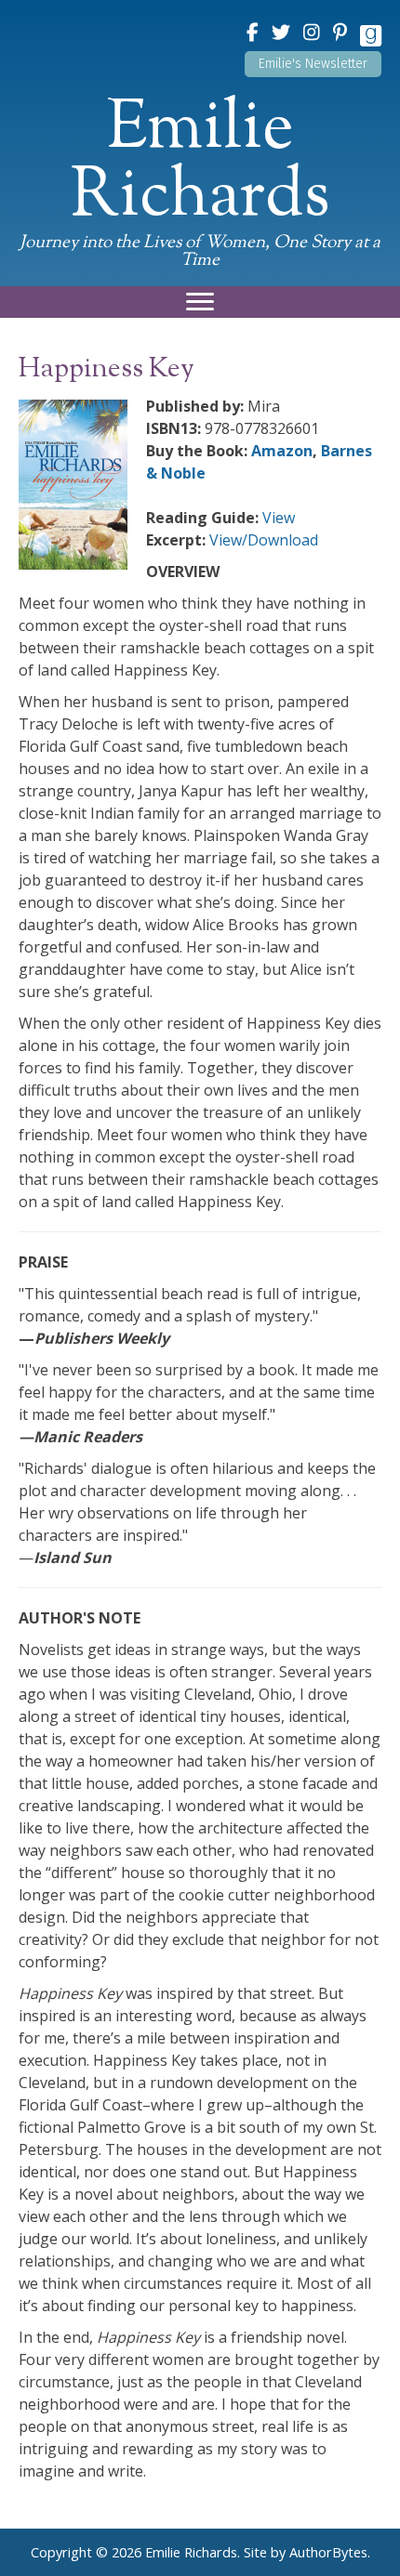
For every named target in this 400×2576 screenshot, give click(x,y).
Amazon (282, 451)
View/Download (264, 540)
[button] (313, 64)
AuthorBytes (328, 2552)
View (279, 518)
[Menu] (200, 302)
